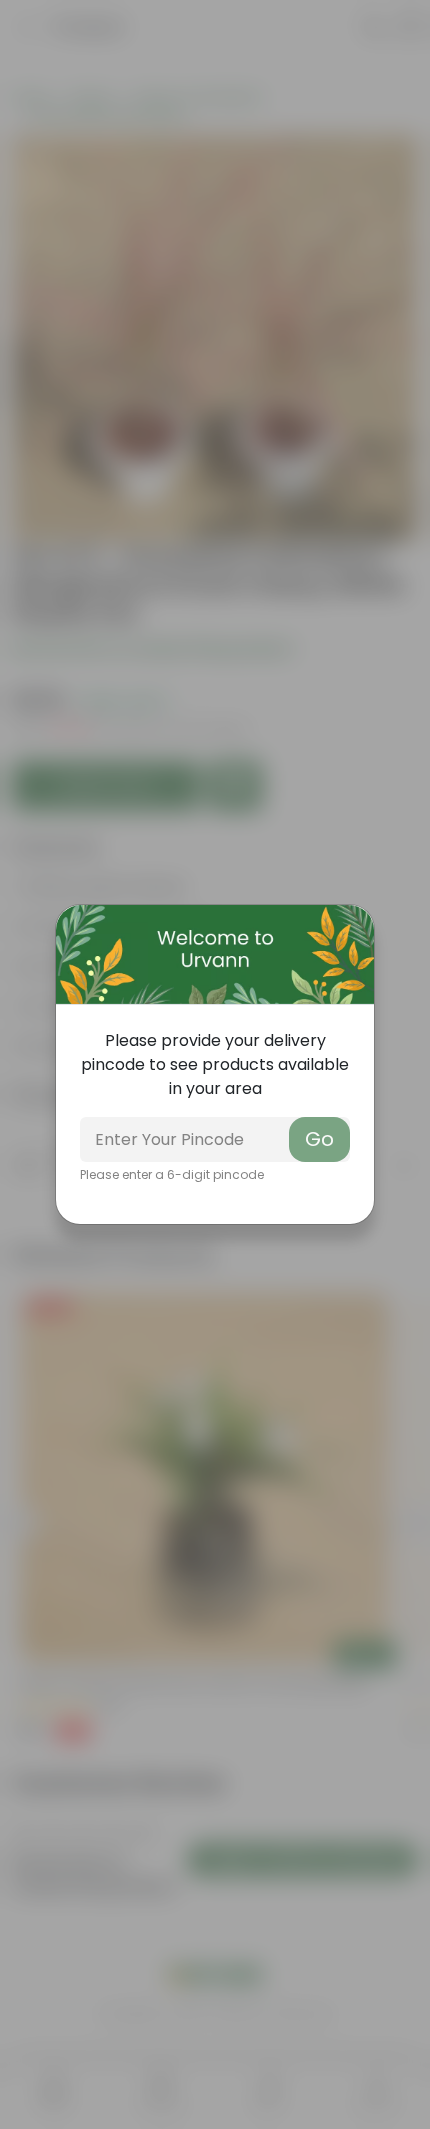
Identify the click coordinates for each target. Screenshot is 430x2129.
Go (319, 1139)
